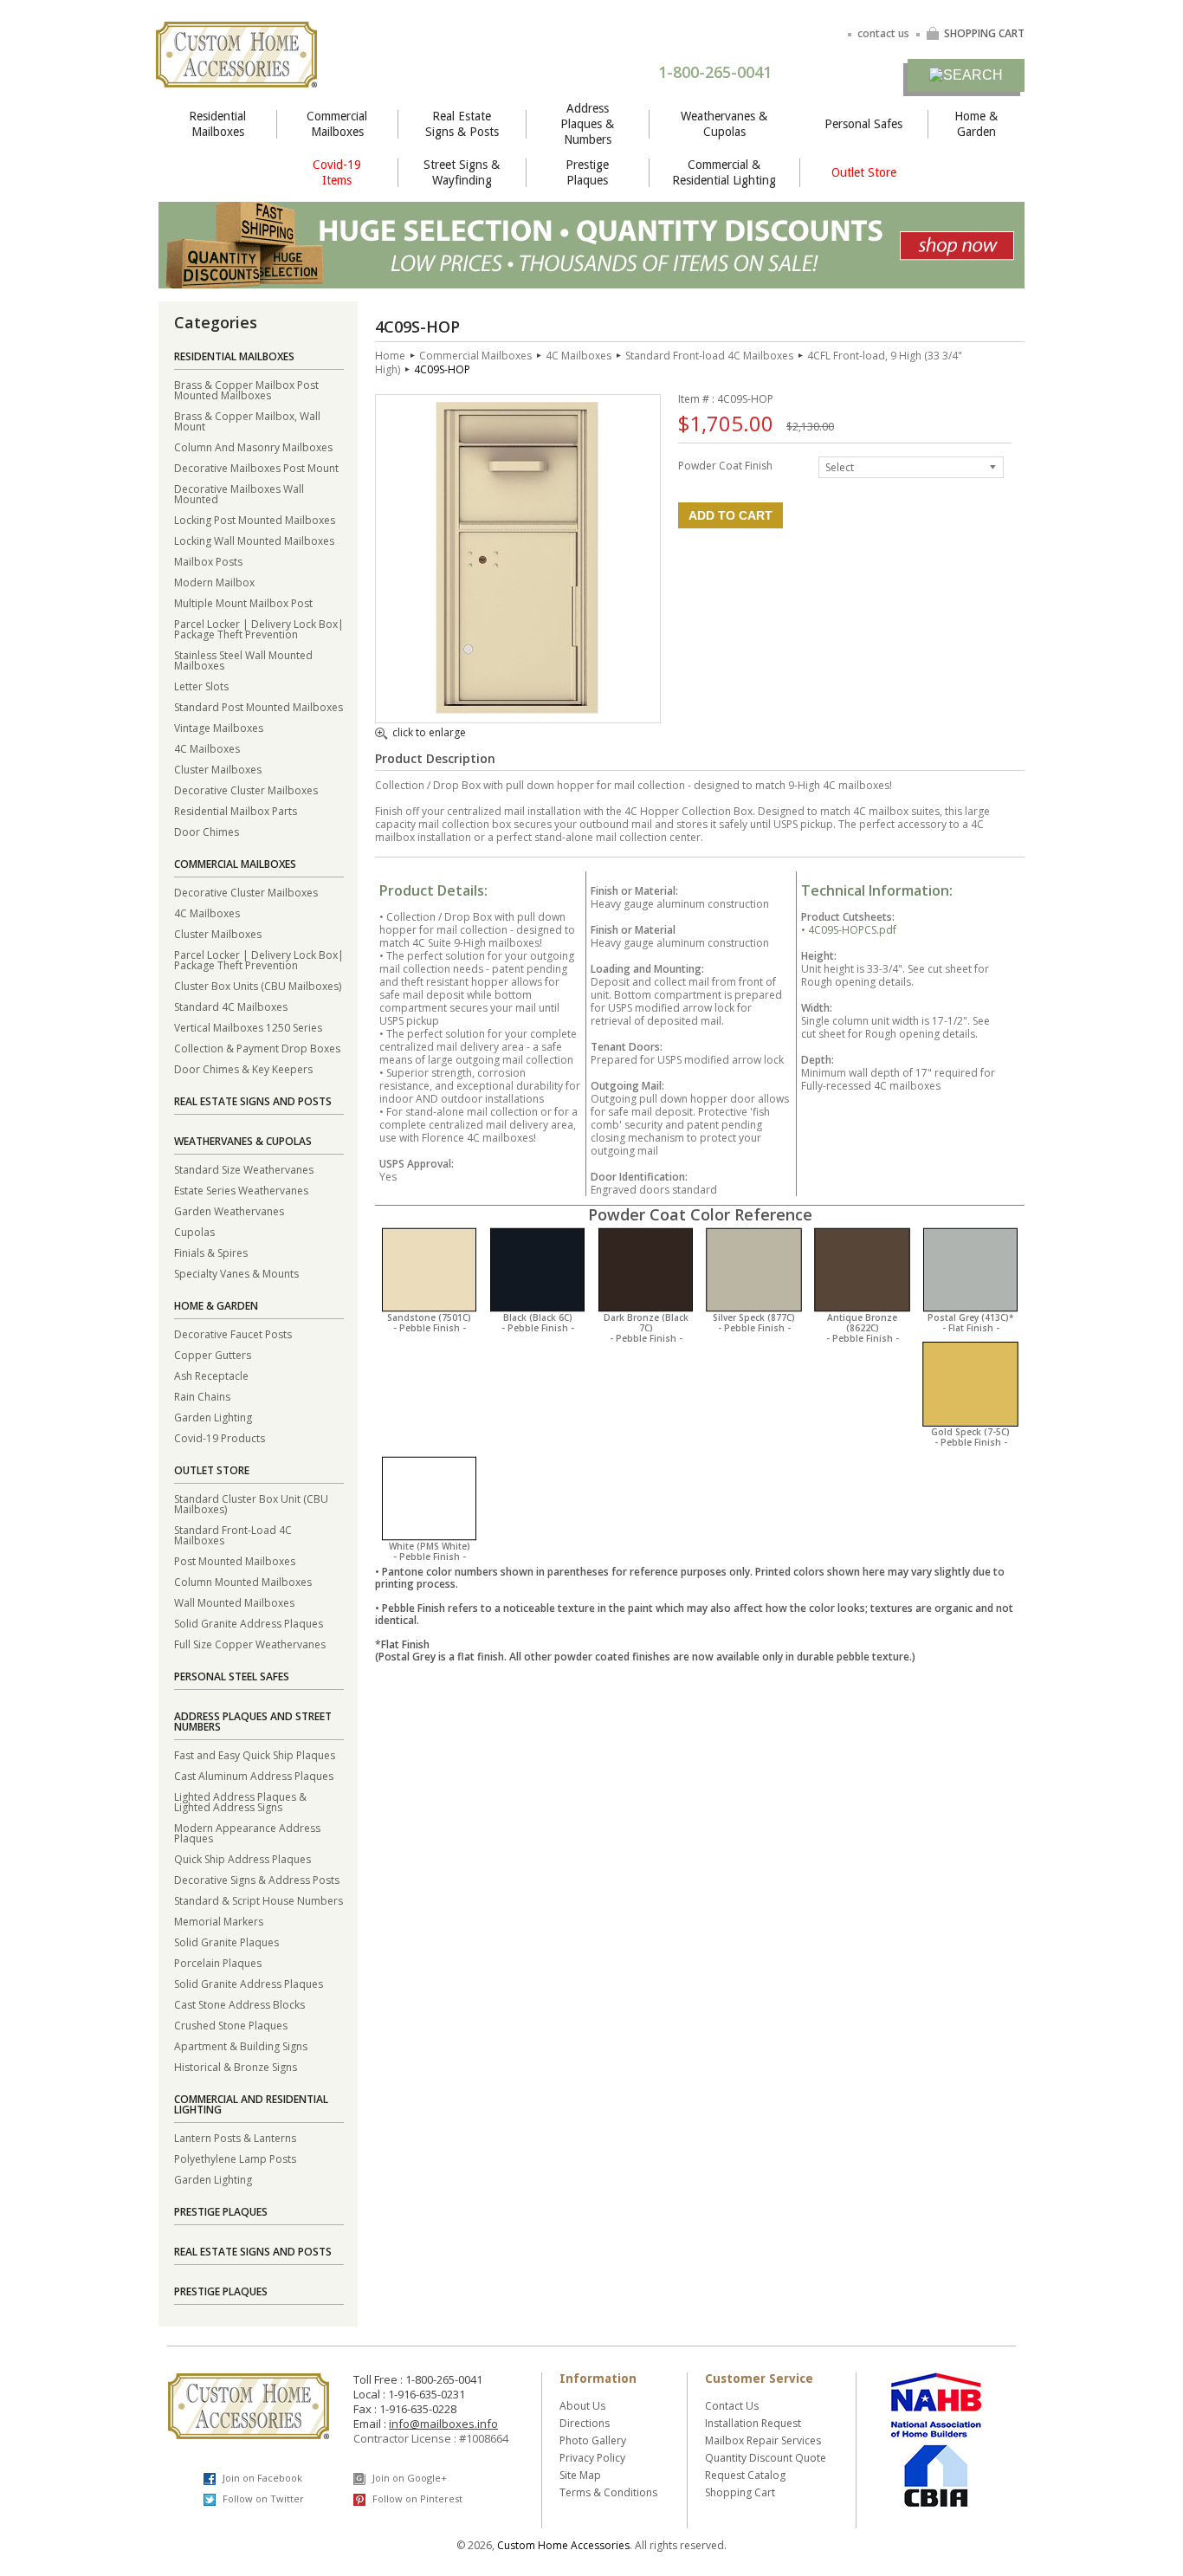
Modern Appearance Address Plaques (247, 1832)
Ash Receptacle (211, 1375)
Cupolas (194, 1231)
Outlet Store (864, 172)
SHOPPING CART (984, 33)
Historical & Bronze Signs (236, 2066)
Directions (585, 2423)
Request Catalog (745, 2475)
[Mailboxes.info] (236, 77)
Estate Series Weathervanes (241, 1190)
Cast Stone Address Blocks (239, 2004)
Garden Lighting (213, 1417)
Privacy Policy (592, 2458)
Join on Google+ (408, 2478)
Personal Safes (863, 124)
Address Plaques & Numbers (587, 124)
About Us (582, 2406)
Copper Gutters (213, 1354)
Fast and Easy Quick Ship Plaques (255, 1754)
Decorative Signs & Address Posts (257, 1879)
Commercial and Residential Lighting (251, 2104)
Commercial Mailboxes (337, 124)
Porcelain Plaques (218, 1962)
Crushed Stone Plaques (231, 2025)
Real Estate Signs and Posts (253, 1101)
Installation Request (753, 2423)
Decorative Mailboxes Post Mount (256, 467)
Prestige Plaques (587, 172)
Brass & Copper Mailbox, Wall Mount (247, 421)
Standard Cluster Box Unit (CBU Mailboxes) (251, 1503)
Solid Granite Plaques (226, 1942)
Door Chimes (207, 831)
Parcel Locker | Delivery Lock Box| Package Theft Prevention (259, 628)
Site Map (580, 2475)
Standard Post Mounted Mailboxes (259, 706)
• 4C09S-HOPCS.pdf (849, 930)
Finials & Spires (211, 1252)
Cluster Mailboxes (218, 769)
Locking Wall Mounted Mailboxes (254, 540)
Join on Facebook (261, 2478)
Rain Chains (202, 1396)
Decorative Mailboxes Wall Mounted (239, 493)
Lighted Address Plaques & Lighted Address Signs (240, 1801)
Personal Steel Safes (232, 1676)
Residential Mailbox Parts (236, 810)
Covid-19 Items (337, 172)
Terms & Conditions (608, 2492)
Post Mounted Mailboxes (235, 1560)
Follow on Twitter (262, 2498)
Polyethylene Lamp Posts (235, 2158)
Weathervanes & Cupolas (724, 124)
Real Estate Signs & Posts (462, 124)
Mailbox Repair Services (763, 2440)
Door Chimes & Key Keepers (243, 1068)
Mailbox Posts (208, 561)
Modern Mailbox (214, 582)
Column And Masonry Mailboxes (253, 447)
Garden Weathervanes (229, 1210)
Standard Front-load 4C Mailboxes (709, 356)
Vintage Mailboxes (219, 727)
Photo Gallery (593, 2440)
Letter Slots (201, 686)
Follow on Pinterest (416, 2498)
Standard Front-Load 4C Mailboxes (233, 1534)
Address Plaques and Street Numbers (253, 1722)
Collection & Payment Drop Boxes (257, 1048)
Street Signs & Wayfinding (462, 172)
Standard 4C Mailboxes (231, 1006)
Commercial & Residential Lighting (724, 172)
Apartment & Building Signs (241, 2045)
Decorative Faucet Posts (233, 1333)
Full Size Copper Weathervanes (250, 1644)
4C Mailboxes (207, 748)
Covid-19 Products (220, 1437)
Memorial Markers (219, 1921)
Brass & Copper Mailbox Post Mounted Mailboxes (246, 389)
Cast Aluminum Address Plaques (254, 1775)
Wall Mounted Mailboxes (234, 1602)
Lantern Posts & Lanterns (235, 2137)
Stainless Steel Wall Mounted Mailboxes (243, 660)
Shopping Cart (740, 2492)
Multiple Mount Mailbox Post (243, 602)
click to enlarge (429, 734)
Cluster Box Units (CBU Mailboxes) (258, 985)
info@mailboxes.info (443, 2424)
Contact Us (732, 2406)
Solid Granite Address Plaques (249, 1623)
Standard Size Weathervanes (244, 1169)
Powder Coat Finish (725, 465)
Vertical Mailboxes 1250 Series (248, 1027)
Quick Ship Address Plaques (242, 1858)
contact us (883, 33)
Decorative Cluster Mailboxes (246, 790)
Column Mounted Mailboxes (243, 1581)
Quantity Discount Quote (766, 2458)
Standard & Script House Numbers (259, 1900)
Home (390, 356)
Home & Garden (976, 124)
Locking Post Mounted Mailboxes (255, 519)
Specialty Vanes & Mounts (236, 1273)
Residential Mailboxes (217, 124)
